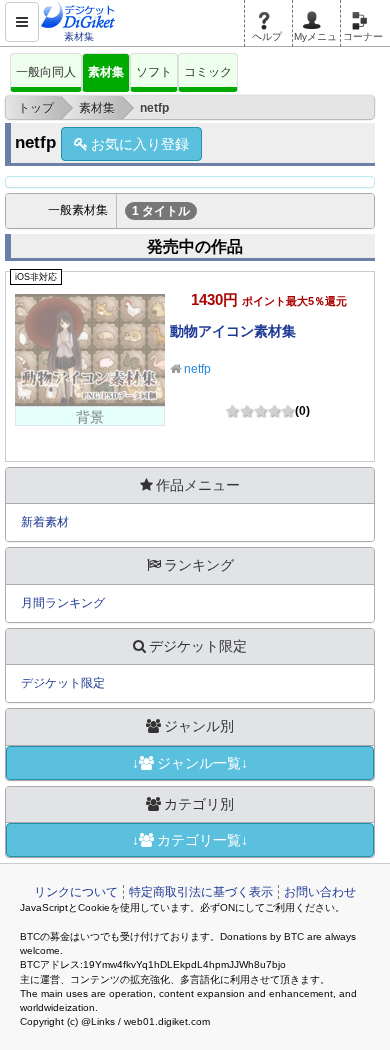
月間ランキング (63, 603)
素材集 (106, 72)
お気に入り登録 (140, 144)
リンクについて (76, 892)
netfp (197, 369)
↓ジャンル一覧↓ (190, 763)
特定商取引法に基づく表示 (201, 892)
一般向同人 (46, 72)
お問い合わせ (320, 892)
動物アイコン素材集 (233, 331)
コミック (208, 72)
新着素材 (45, 522)
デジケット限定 (63, 683)
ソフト (154, 72)
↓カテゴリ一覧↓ (190, 840)
